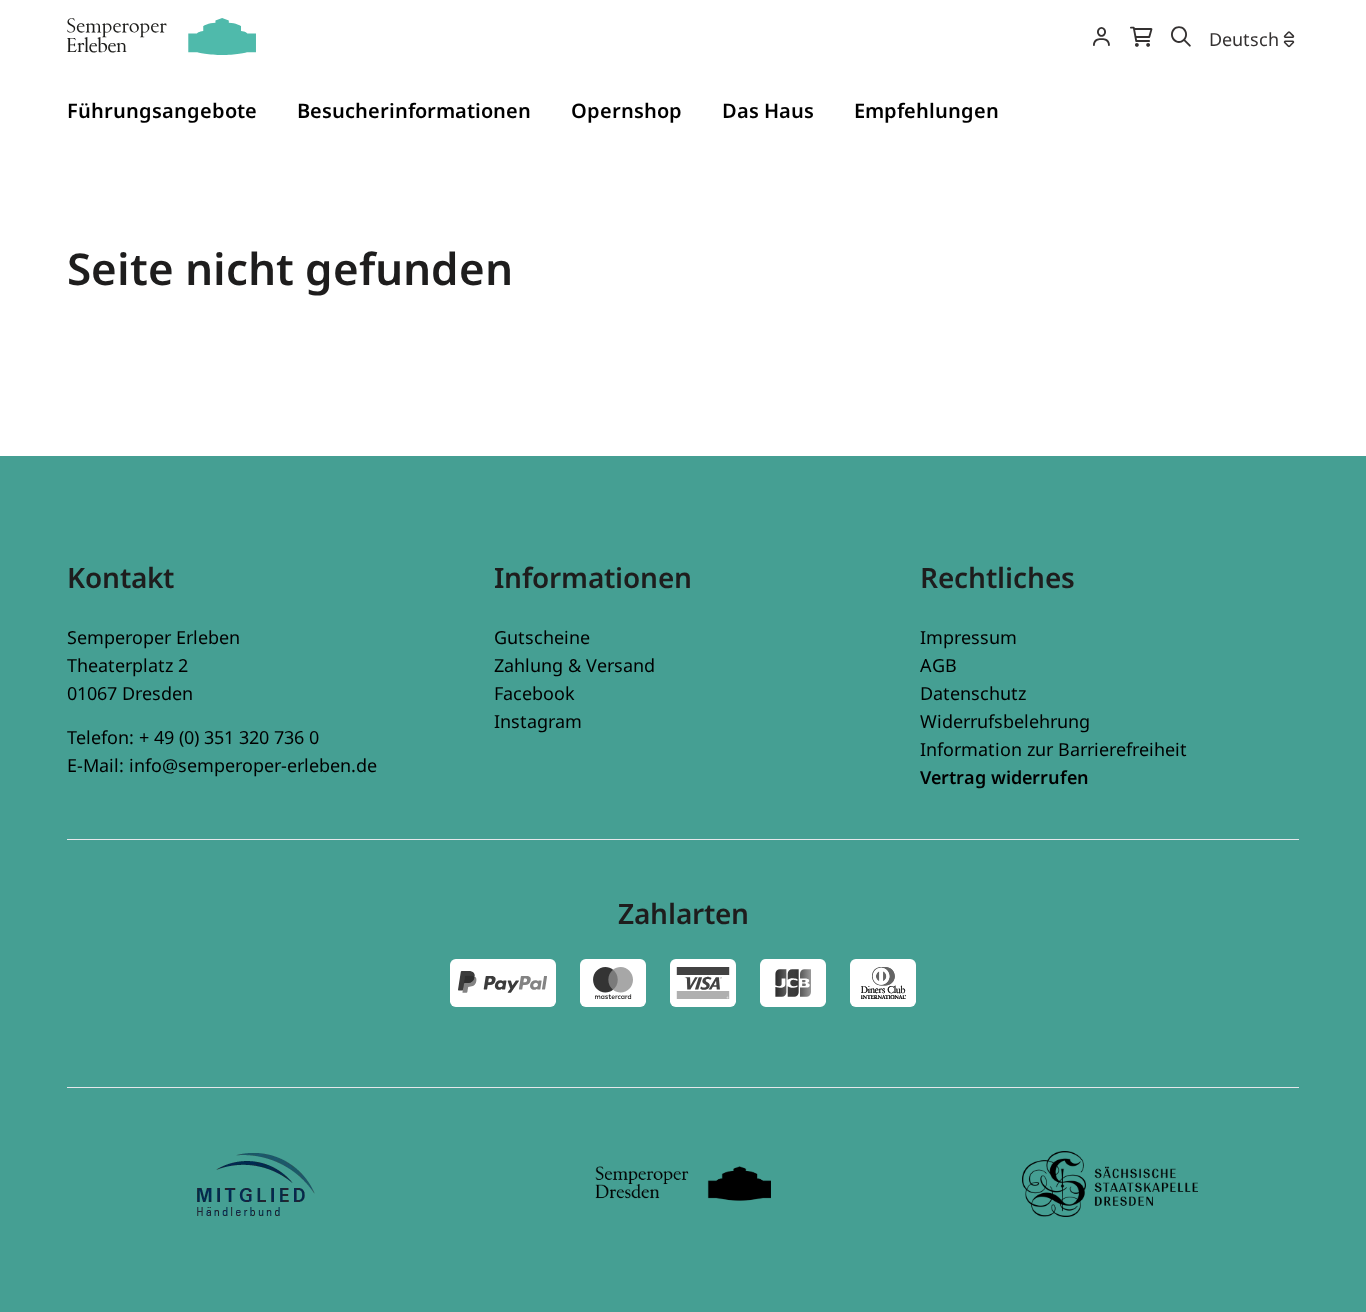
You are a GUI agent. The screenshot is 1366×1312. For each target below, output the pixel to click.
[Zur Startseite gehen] (161, 36)
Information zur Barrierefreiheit (1053, 749)
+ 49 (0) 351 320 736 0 (229, 737)
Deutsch (1244, 39)
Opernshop (626, 110)
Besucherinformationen (414, 110)
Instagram (538, 721)
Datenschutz (973, 693)
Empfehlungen (926, 110)
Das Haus (768, 110)
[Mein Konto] (1101, 38)
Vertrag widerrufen (1004, 777)
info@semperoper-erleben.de (253, 765)
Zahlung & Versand (574, 665)
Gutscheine (542, 637)
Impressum (968, 637)
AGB (938, 665)
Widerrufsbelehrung (1005, 721)
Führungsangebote (162, 110)
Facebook (534, 693)
